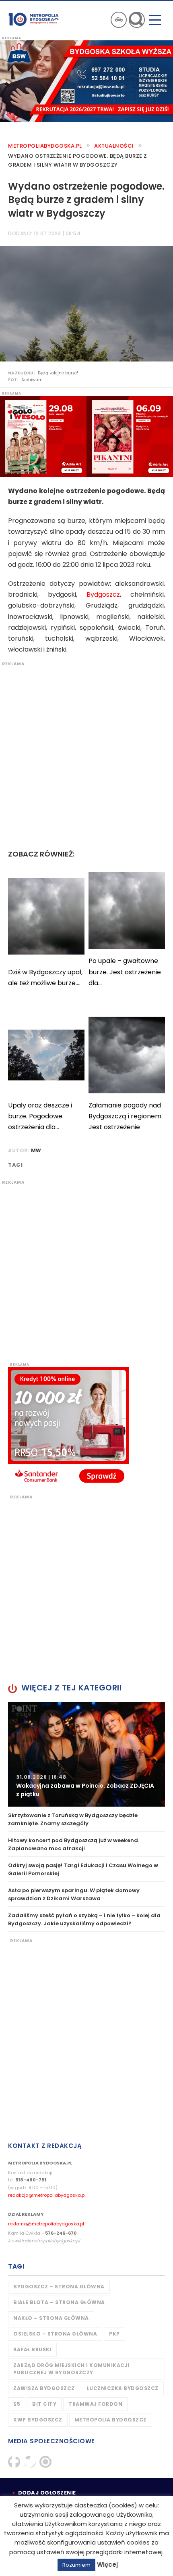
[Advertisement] (86, 754)
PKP (114, 2334)
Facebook (14, 2462)
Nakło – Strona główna (51, 2318)
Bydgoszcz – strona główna (59, 2287)
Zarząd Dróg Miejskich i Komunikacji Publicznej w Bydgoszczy (71, 2369)
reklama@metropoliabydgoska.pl (46, 2224)
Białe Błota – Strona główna (59, 2302)
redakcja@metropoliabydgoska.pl (47, 2195)
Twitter (30, 2462)
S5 (17, 2404)
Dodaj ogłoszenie (47, 2493)
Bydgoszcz (103, 594)
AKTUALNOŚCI (114, 146)
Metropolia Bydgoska (34, 19)
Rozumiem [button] (76, 2565)
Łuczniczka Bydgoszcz (123, 2388)
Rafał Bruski (32, 2349)
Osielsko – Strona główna (55, 2334)
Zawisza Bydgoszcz (44, 2388)
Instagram (45, 2462)
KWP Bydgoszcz (38, 2420)
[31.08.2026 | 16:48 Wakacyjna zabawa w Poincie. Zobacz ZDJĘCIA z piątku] (86, 1754)
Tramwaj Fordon (95, 2404)
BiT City (44, 2404)
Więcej (107, 2565)
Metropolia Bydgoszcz (111, 2420)
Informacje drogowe (119, 20)
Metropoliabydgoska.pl (45, 146)
